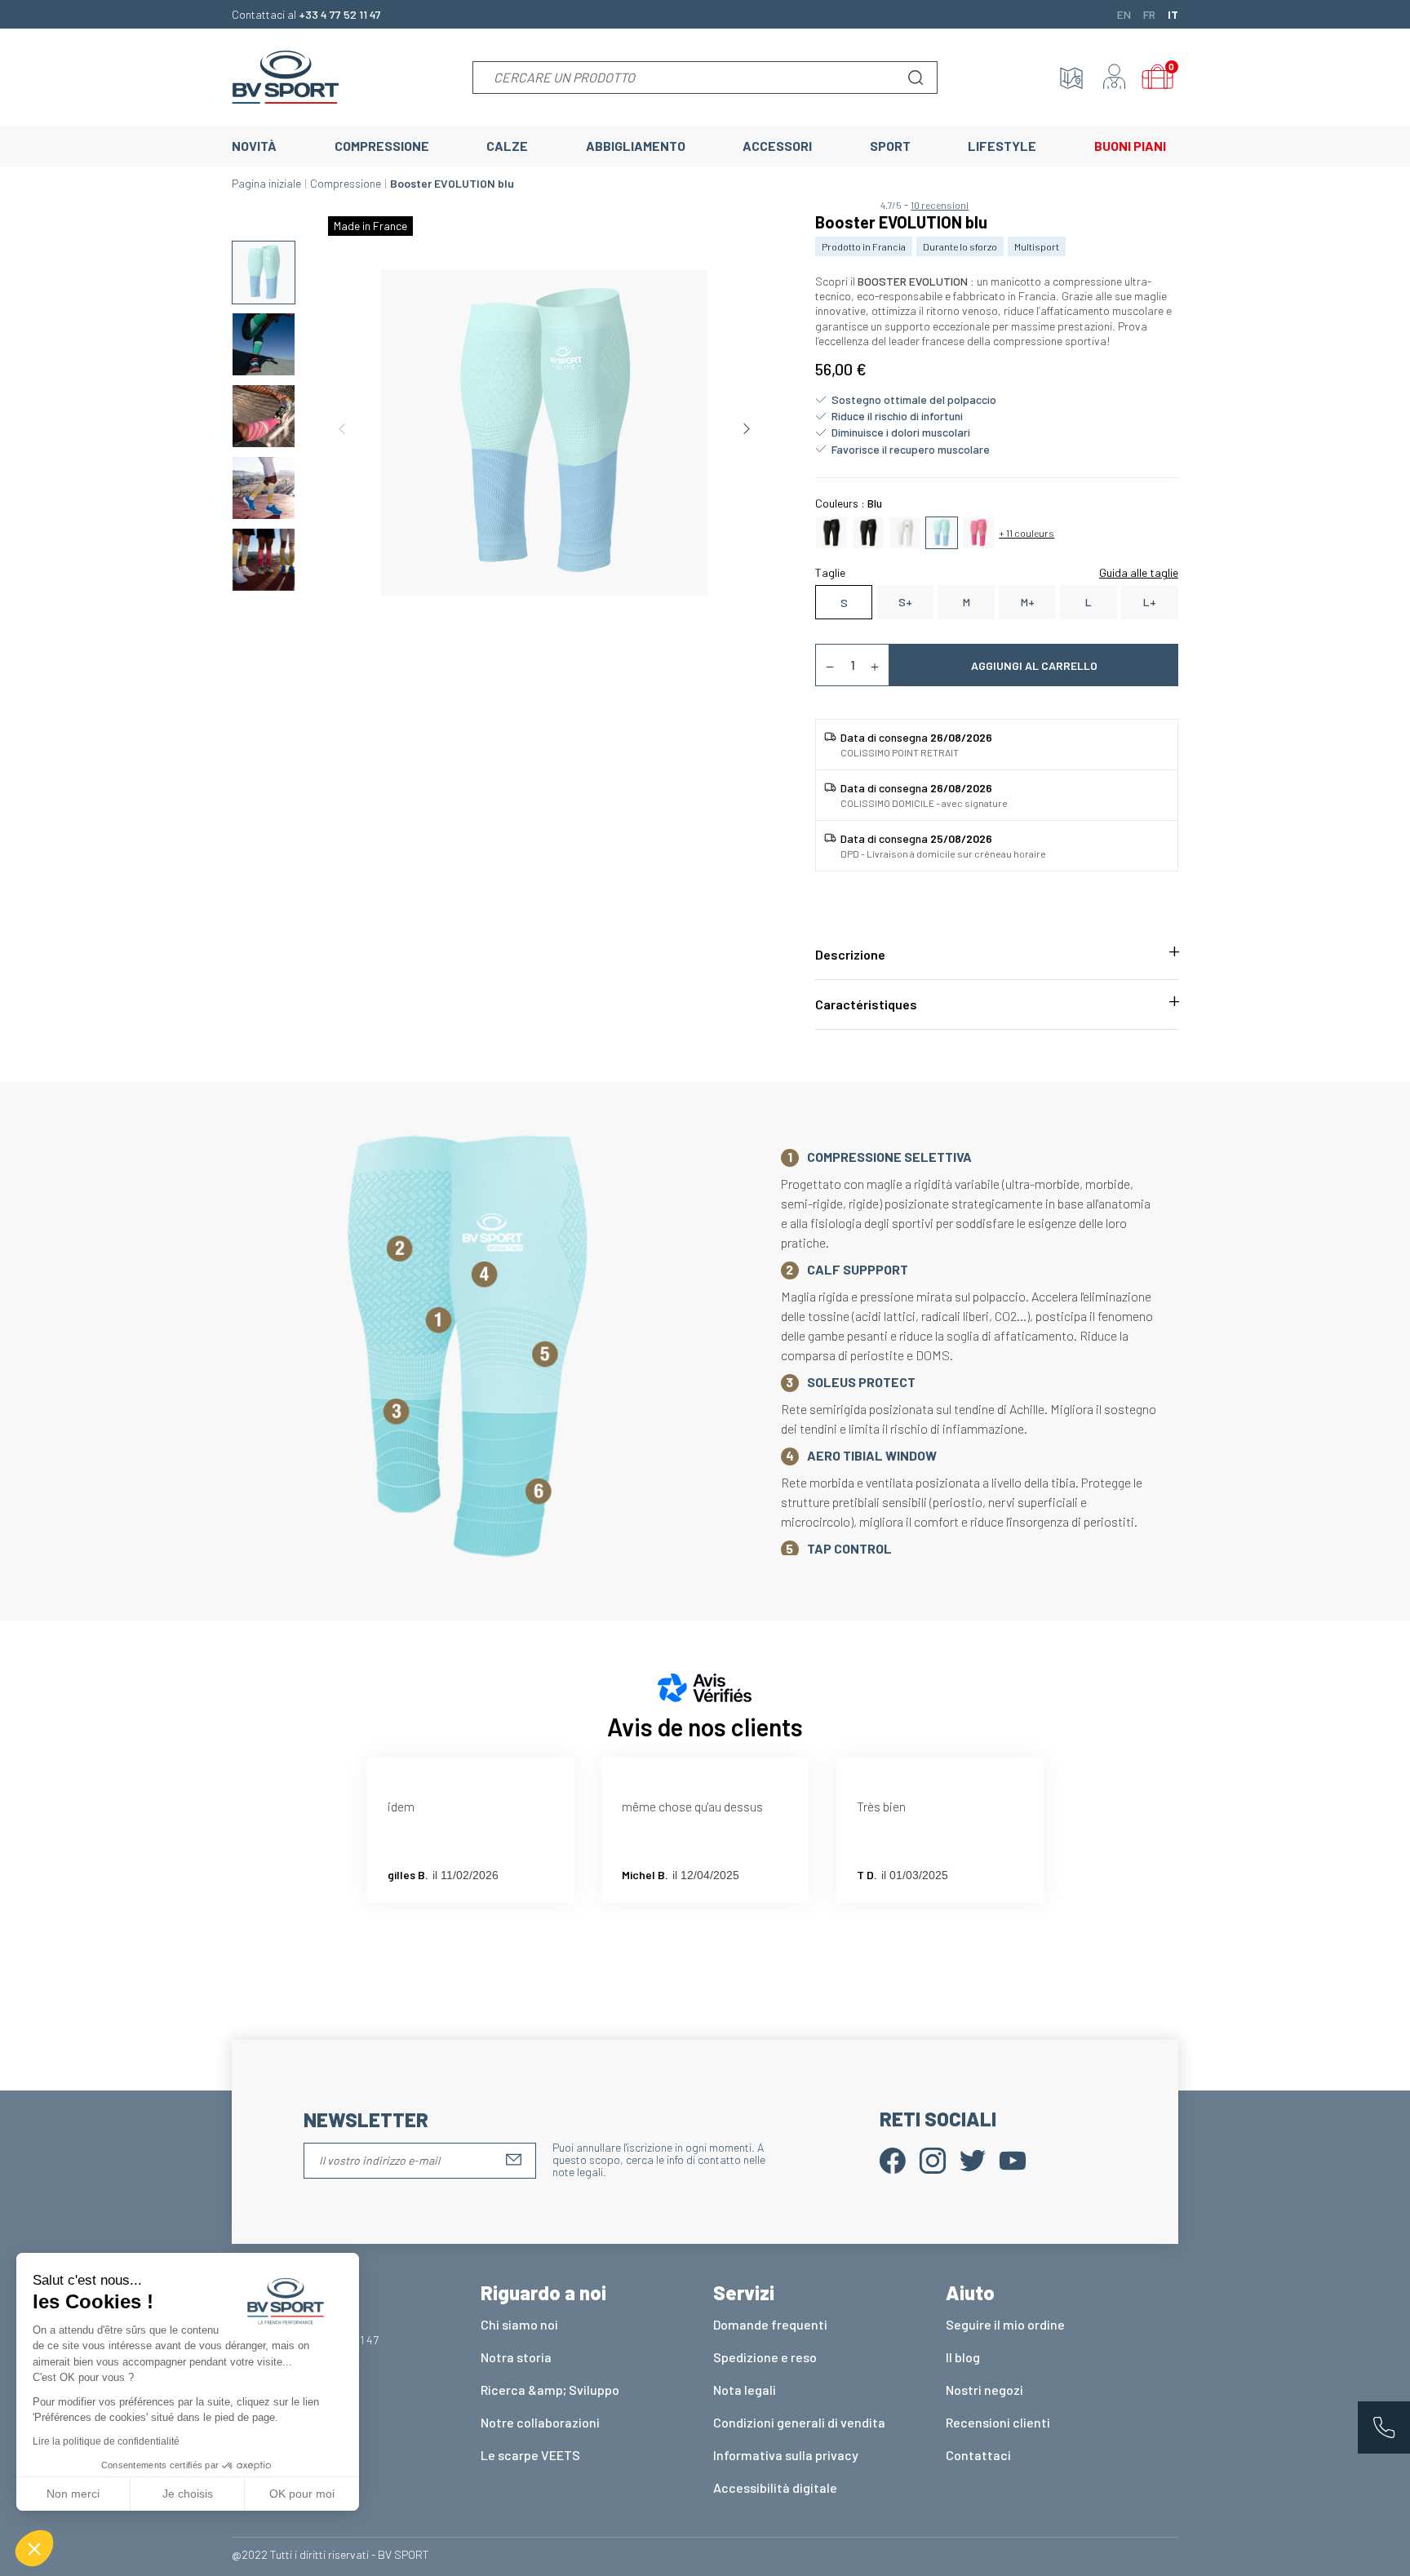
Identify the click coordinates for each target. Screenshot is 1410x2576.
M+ (1028, 602)
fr (1149, 14)
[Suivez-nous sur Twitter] (973, 2159)
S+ (905, 602)
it (1173, 14)
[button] (34, 2548)
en (1124, 14)
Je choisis (188, 2494)
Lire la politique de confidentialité (106, 2441)
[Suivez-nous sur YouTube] (1013, 2159)
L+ (1150, 602)
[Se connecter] (1115, 78)
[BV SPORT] (286, 75)
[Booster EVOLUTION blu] (942, 531)
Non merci (73, 2494)
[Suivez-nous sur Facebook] (893, 2159)
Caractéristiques (866, 1004)
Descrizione (850, 954)
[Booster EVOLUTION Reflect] (831, 531)
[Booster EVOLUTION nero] (868, 531)
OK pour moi (302, 2494)
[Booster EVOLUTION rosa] (978, 531)
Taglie (830, 572)
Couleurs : (849, 503)
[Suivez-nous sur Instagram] (933, 2159)
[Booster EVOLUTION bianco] (905, 531)
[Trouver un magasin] (1071, 78)
